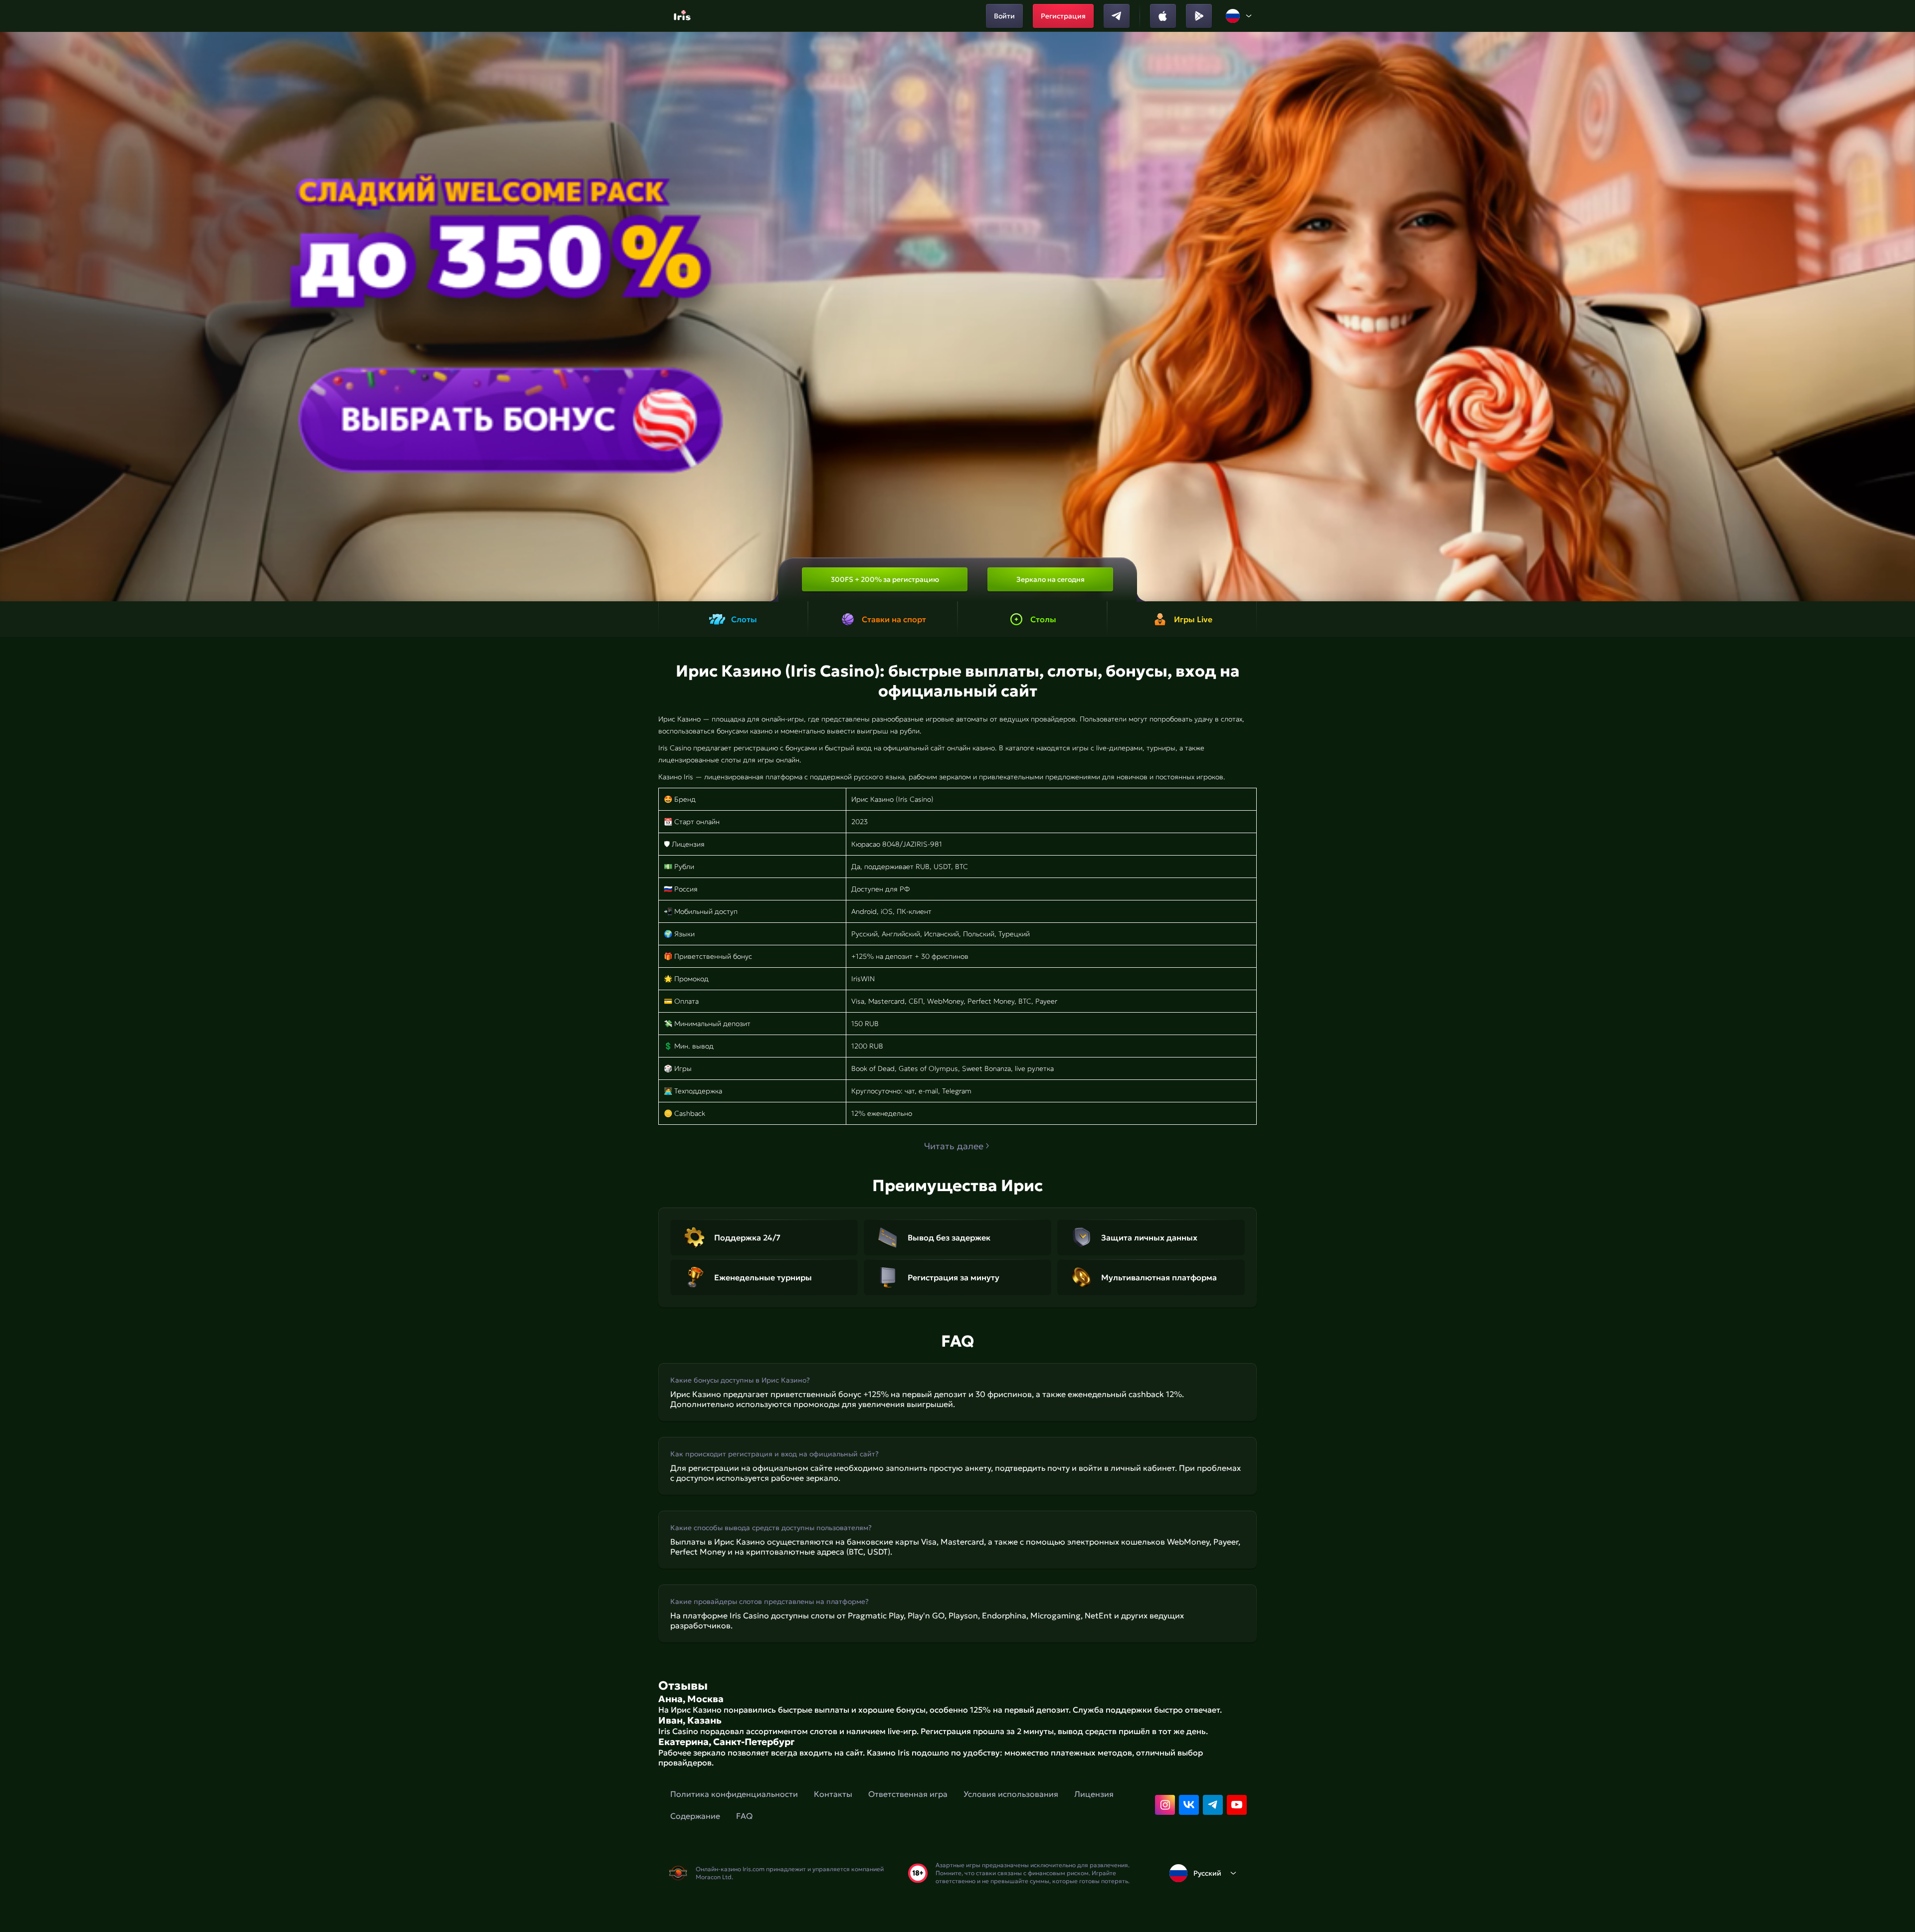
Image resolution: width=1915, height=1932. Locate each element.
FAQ (744, 1816)
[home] (683, 16)
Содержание (695, 1816)
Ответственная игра (908, 1794)
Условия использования (1011, 1794)
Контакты (833, 1794)
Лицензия (1094, 1794)
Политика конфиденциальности (734, 1794)
